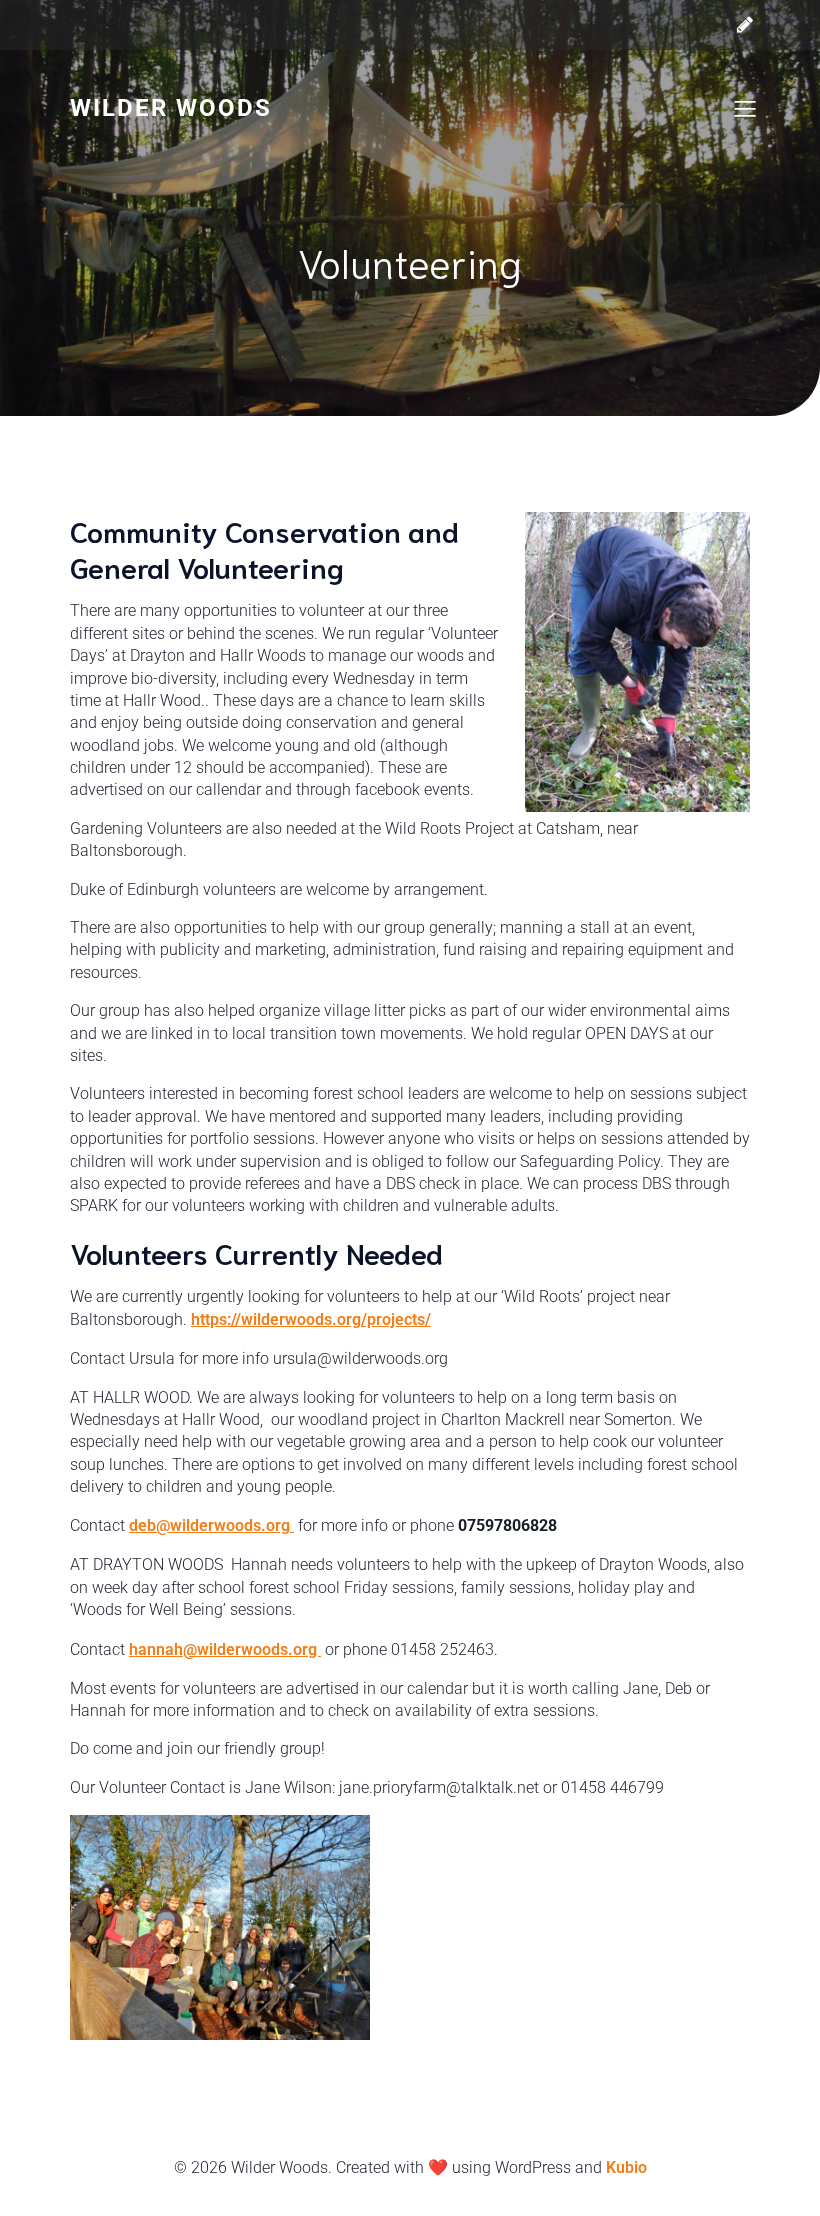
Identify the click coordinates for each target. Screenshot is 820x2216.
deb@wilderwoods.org (211, 1525)
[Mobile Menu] (745, 108)
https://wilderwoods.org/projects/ (311, 1319)
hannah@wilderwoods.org (225, 1649)
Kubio (626, 2167)
